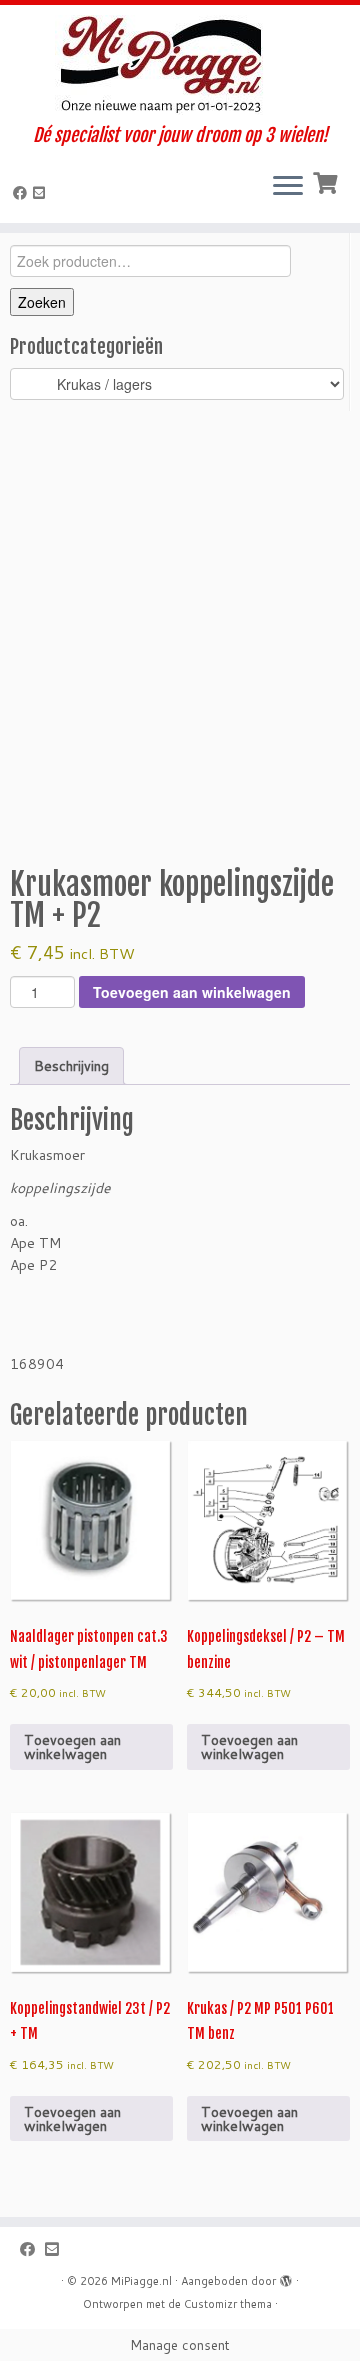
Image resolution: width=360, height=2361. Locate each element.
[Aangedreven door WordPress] (286, 2277)
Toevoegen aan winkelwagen (192, 992)
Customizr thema (228, 2304)
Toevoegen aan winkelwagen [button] (72, 1747)
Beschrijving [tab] (71, 1066)
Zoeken (42, 302)
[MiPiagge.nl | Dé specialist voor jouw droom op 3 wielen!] (180, 65)
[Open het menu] (288, 187)
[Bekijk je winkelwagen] (327, 181)
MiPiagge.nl (141, 2281)
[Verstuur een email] (42, 193)
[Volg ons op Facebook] (23, 193)
